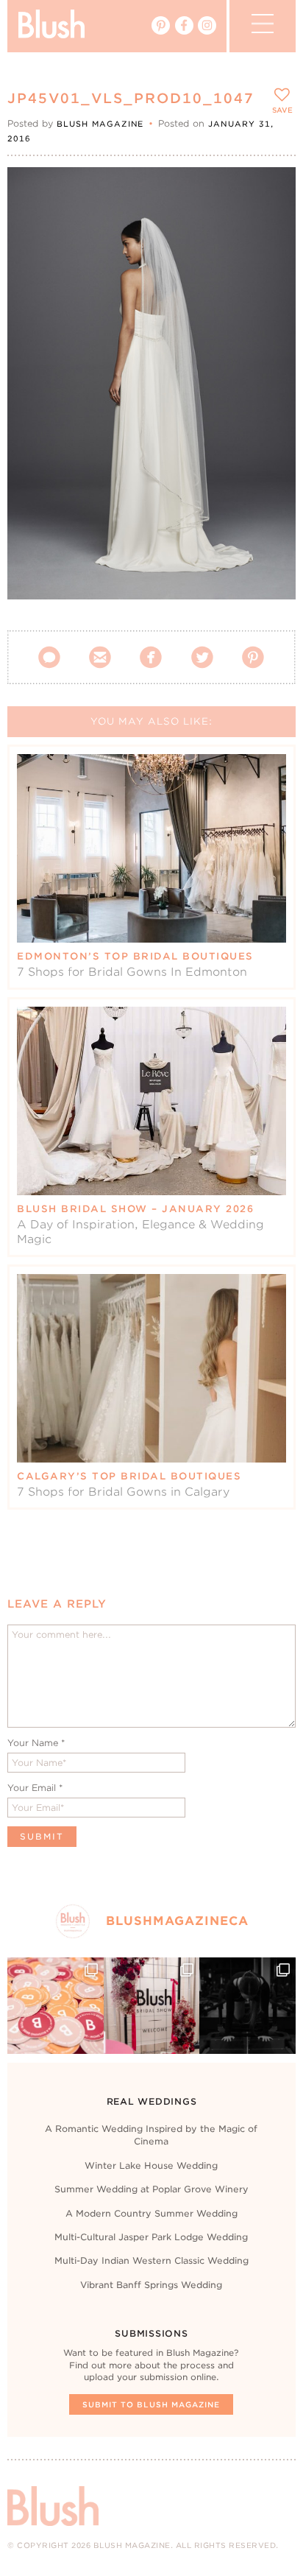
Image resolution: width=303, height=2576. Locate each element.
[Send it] (272, 258)
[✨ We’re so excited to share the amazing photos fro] (151, 2005)
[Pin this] (272, 224)
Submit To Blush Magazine (151, 2404)
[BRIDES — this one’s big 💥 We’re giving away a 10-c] (247, 2005)
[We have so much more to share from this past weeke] (55, 2005)
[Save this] (272, 191)
